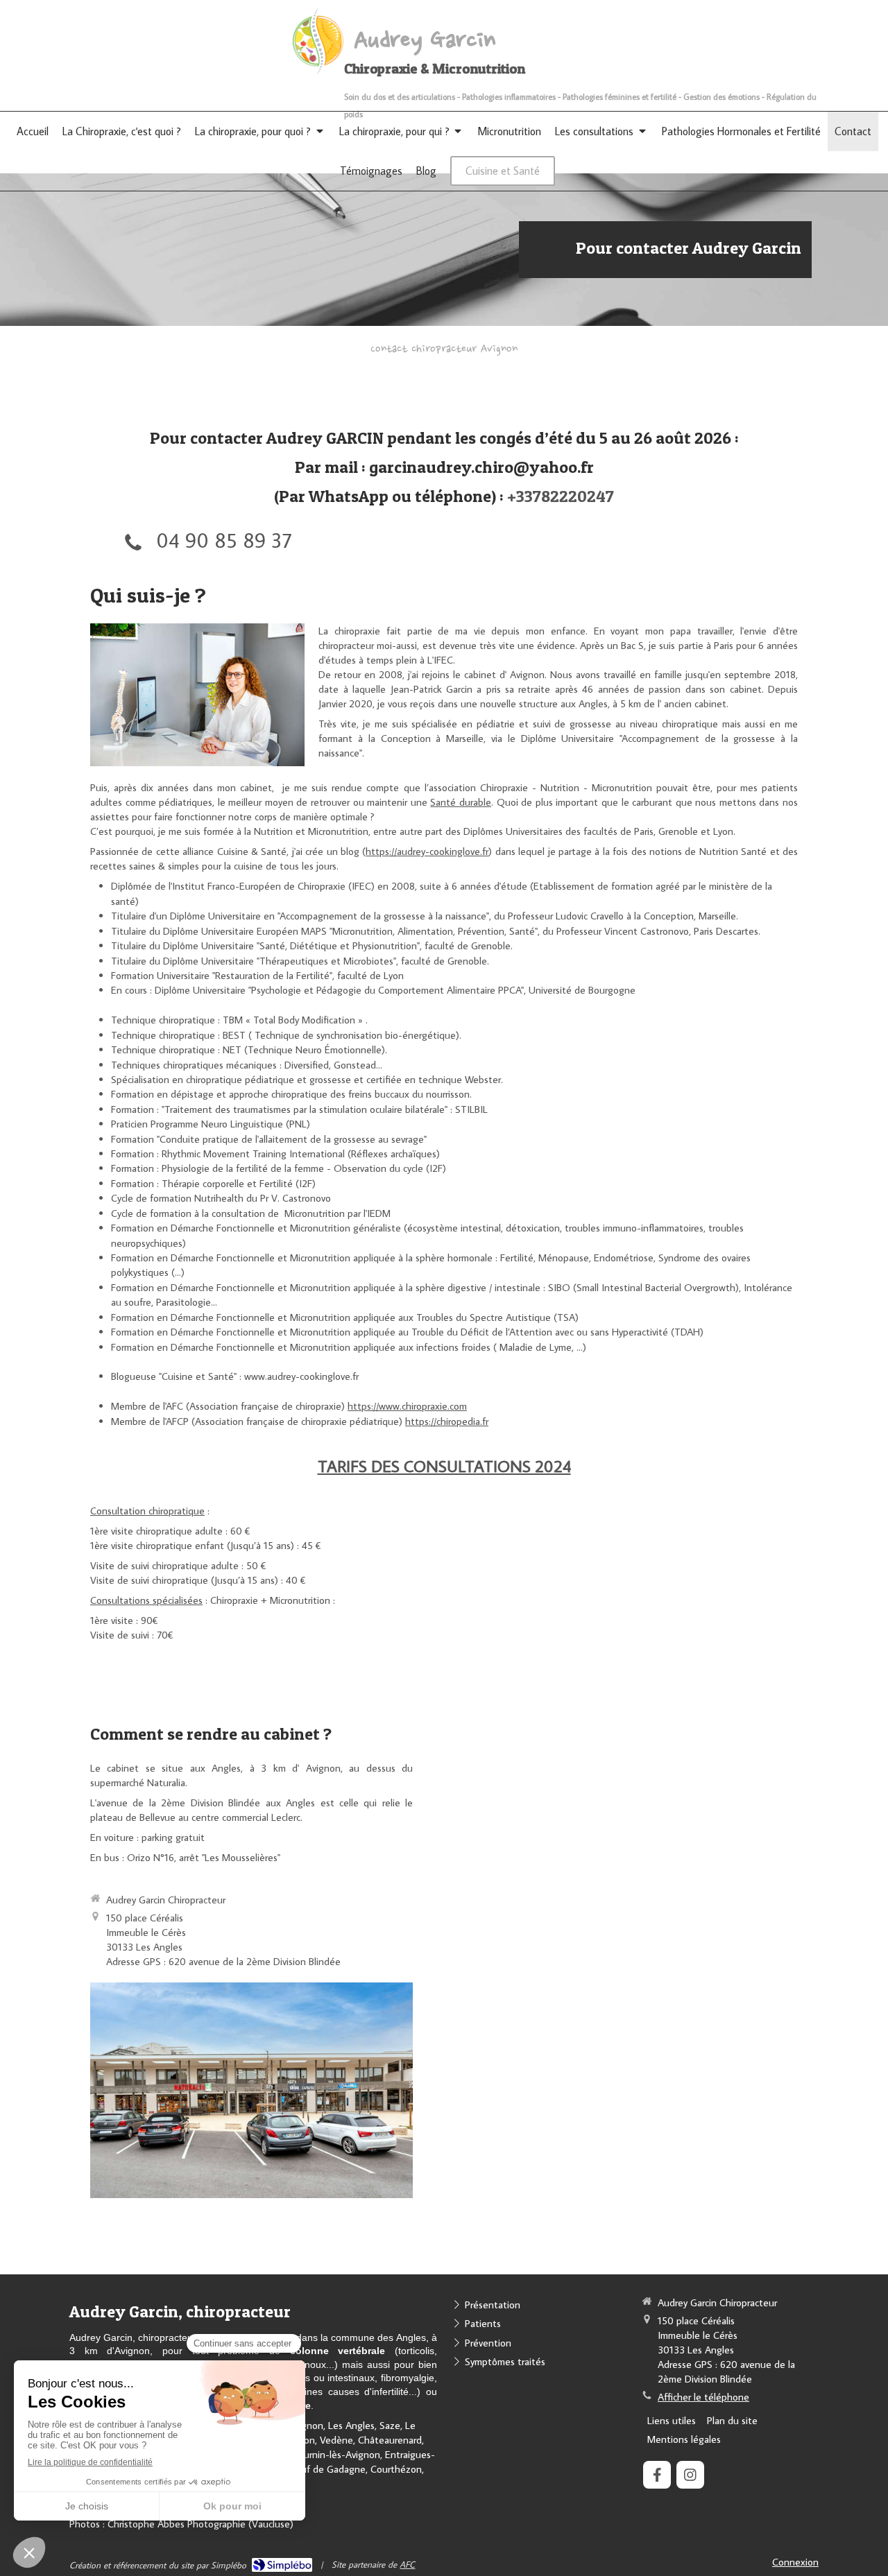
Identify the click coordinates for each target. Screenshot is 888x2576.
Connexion (795, 2562)
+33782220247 (561, 496)
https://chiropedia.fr (447, 1421)
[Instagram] (690, 2475)
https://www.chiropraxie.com (407, 1406)
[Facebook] (657, 2475)
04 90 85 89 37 (224, 540)
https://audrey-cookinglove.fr (427, 851)
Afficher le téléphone (703, 2397)
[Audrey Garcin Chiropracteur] (317, 72)
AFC (407, 2564)
